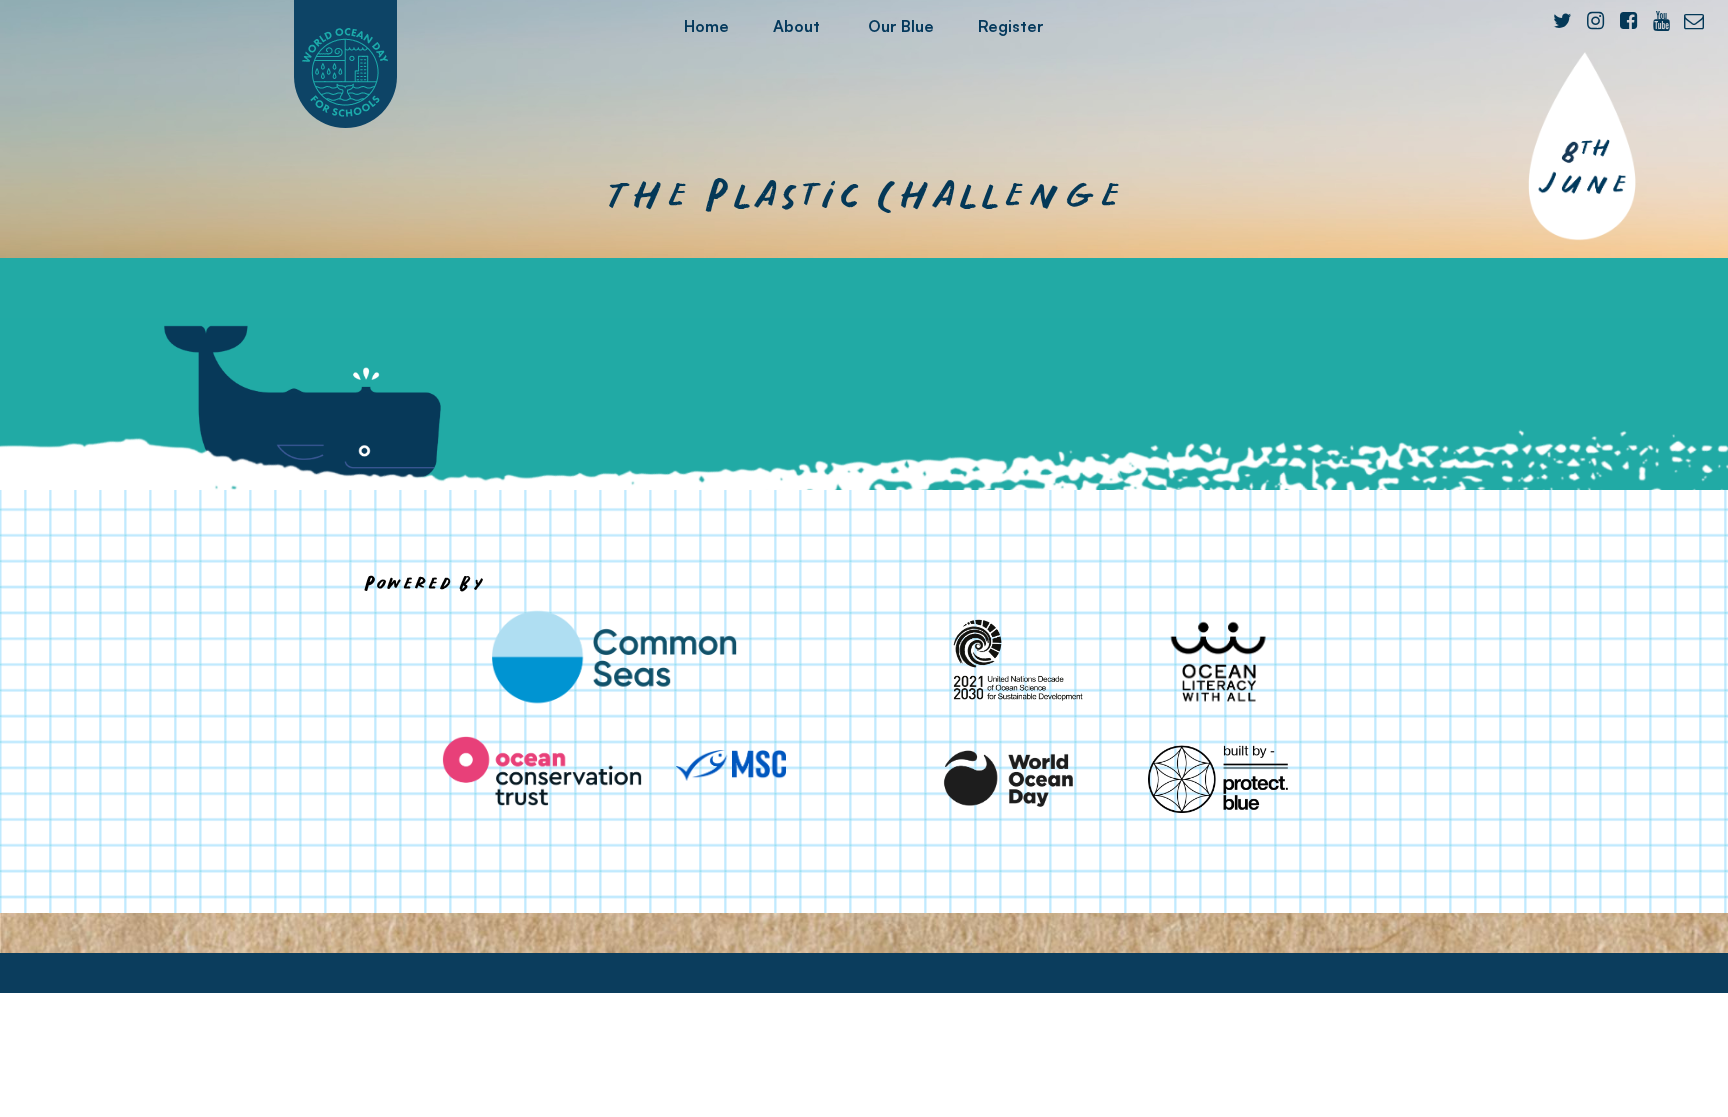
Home (706, 26)
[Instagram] (1595, 21)
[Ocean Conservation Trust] (542, 771)
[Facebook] (1628, 21)
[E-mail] (1694, 21)
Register (1011, 26)
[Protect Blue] (1218, 778)
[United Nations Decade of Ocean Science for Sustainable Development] (1010, 661)
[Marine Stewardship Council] (731, 765)
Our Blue (901, 26)
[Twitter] (1562, 21)
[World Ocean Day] (1010, 778)
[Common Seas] (614, 657)
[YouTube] (1661, 21)
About (796, 26)
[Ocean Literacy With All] (1218, 661)
